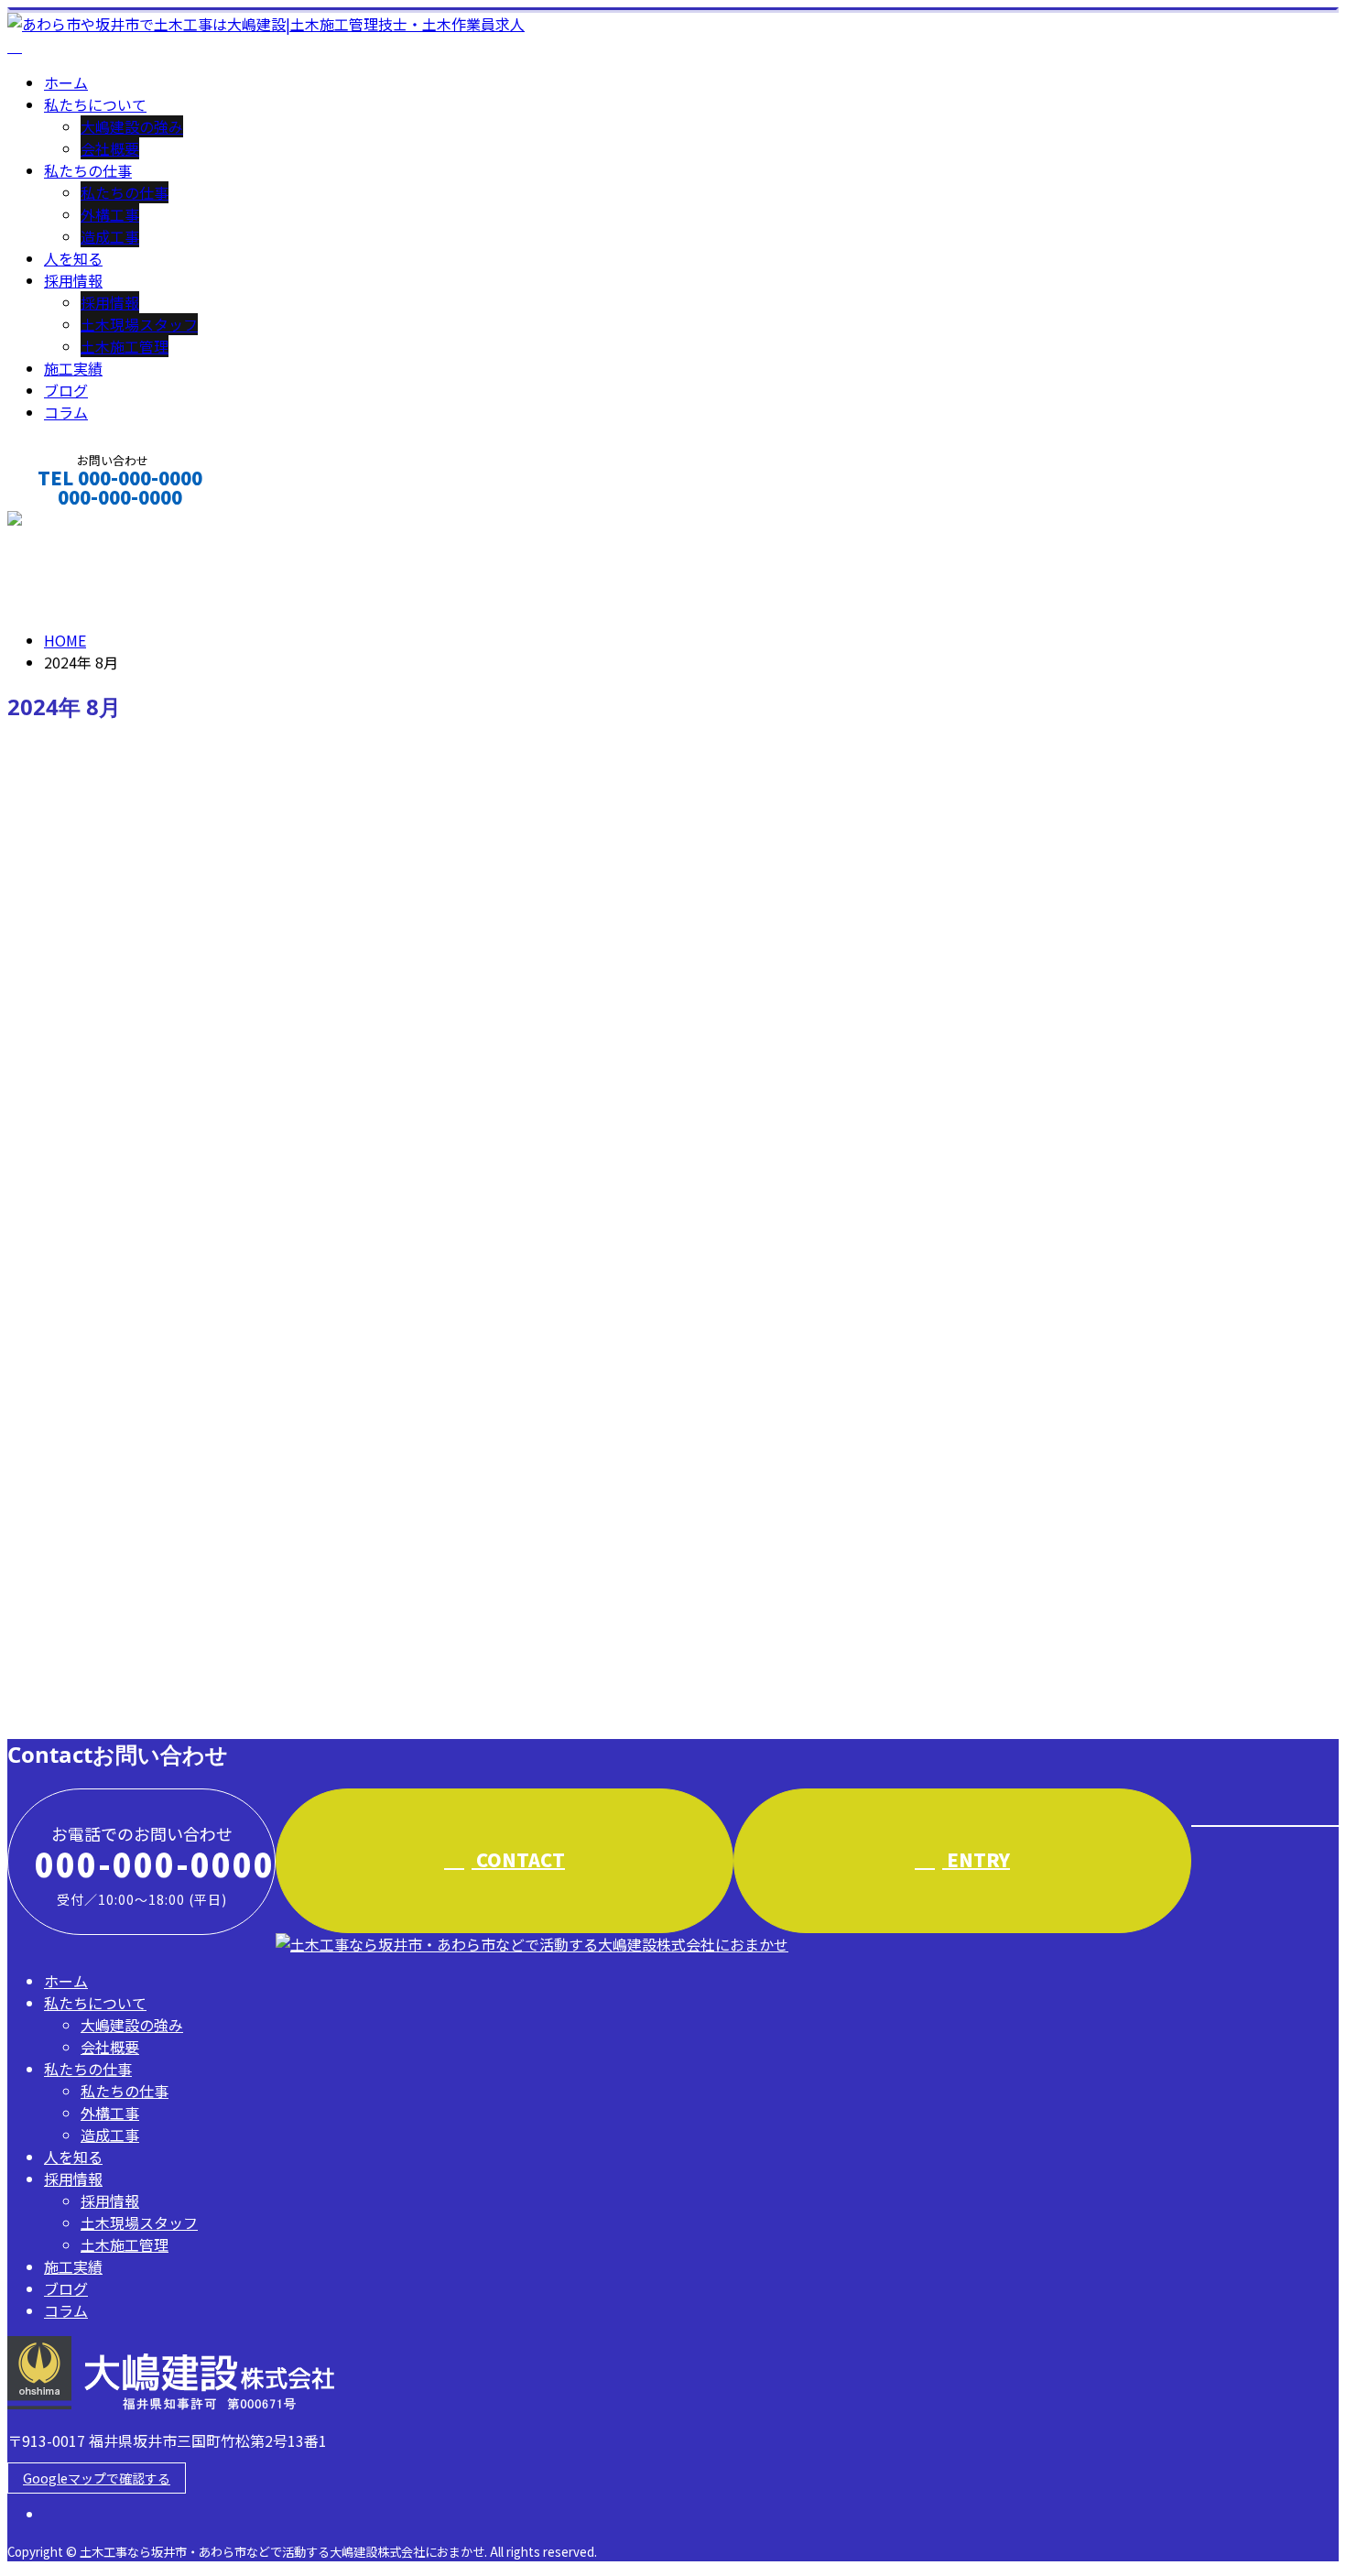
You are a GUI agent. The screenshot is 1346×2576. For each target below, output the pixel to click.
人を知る (73, 258)
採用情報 (73, 280)
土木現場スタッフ (139, 324)
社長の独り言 (125, 1555)
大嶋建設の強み (132, 126)
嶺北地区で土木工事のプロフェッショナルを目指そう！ (225, 1631)
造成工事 (110, 236)
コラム (66, 412)
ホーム (66, 82)
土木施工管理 (125, 346)
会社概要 (110, 148)
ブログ (66, 390)
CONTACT (71, 522)
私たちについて (95, 104)
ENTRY (976, 1859)
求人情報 (110, 1710)
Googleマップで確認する (97, 2478)
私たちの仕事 (88, 170)
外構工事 (110, 214)
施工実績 (73, 368)
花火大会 (42, 1478)
